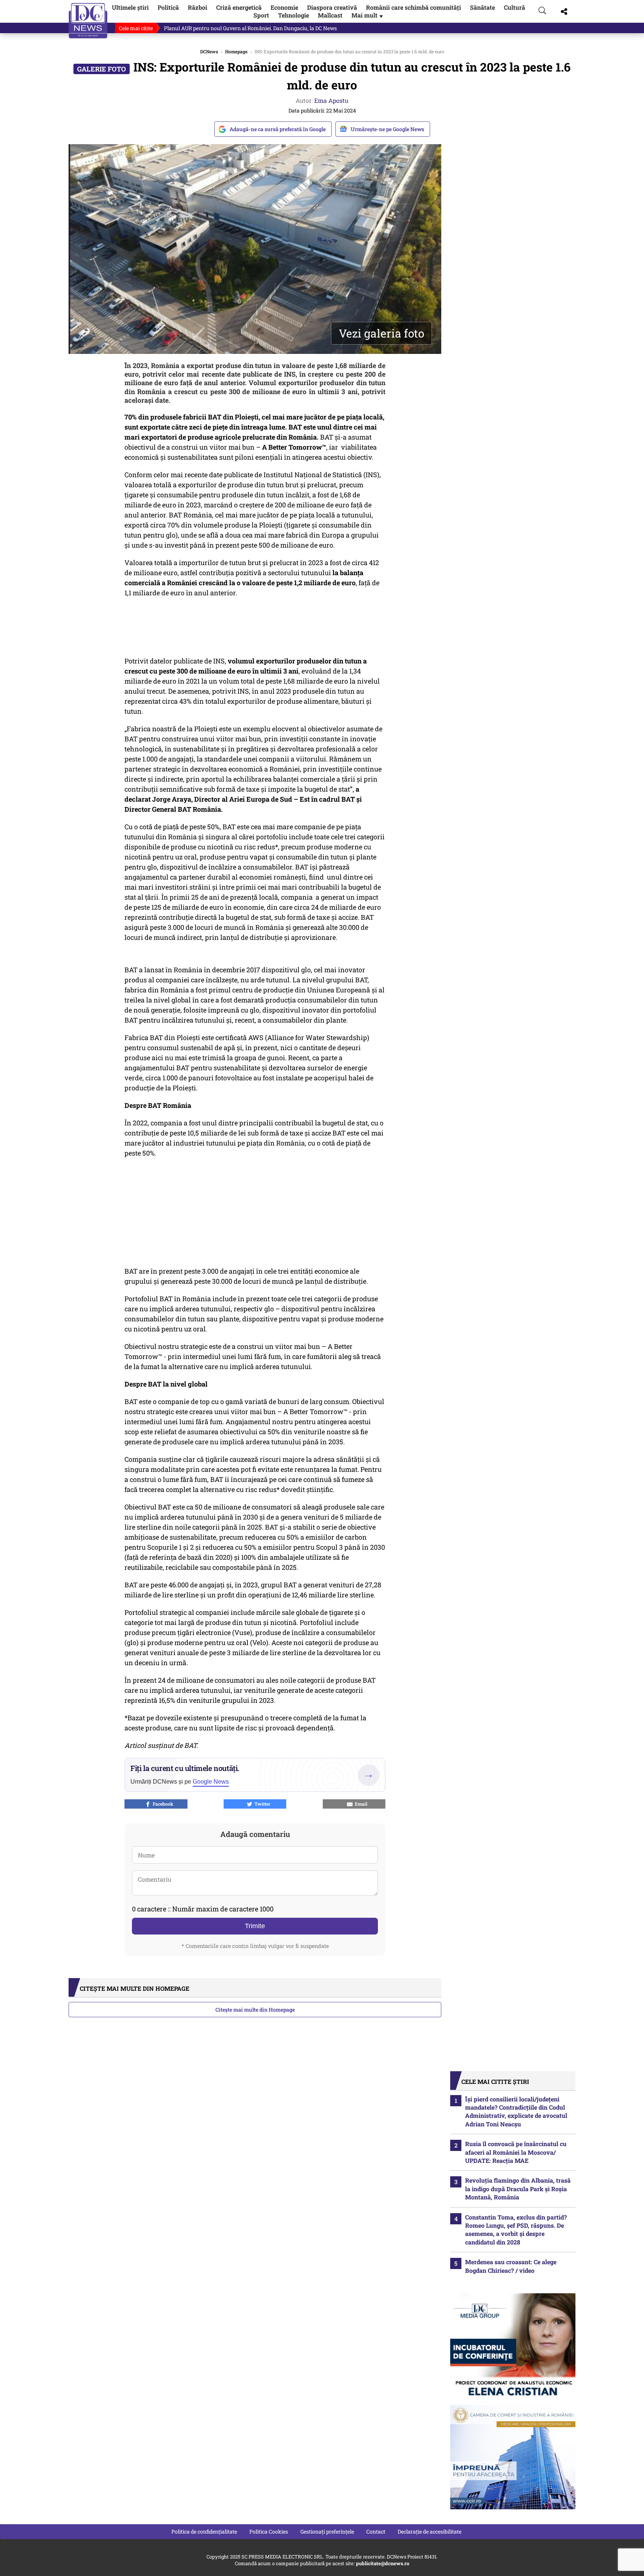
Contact (376, 2531)
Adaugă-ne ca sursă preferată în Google (278, 129)
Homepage (236, 51)
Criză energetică (239, 7)
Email (360, 1804)
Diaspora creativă (332, 7)
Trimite (255, 1926)
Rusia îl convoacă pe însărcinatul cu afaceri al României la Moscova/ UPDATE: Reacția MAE (516, 2152)
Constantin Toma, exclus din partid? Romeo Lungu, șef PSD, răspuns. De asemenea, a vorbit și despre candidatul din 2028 (516, 2230)
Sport (261, 15)
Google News (211, 1782)
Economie (284, 7)
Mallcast (330, 15)
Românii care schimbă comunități (413, 7)
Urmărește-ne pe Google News (387, 129)
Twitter (261, 1804)
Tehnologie (293, 15)
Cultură (514, 7)
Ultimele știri (130, 7)
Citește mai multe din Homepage (255, 2010)
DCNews (88, 21)
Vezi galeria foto (381, 333)
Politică (168, 7)
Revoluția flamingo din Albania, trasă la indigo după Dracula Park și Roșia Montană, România (518, 2189)
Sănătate (482, 7)
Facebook (162, 1804)
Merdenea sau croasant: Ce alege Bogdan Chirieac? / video (511, 2266)
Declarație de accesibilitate (430, 2531)
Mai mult (368, 15)
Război (198, 7)
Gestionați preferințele (327, 2531)
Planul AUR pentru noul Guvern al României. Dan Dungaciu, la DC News (250, 28)
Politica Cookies (269, 2531)
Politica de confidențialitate (204, 2531)
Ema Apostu (331, 100)
